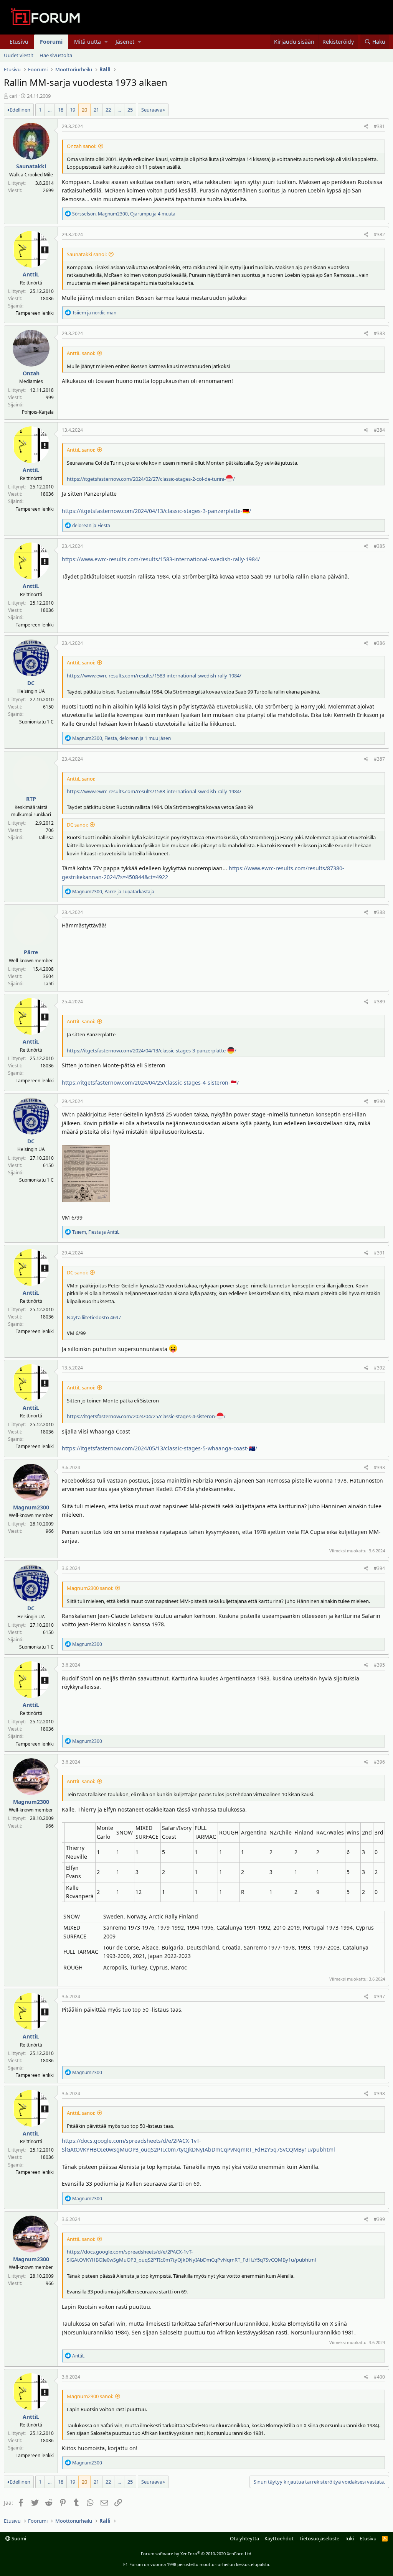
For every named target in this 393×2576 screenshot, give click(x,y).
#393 (379, 1467)
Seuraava (152, 110)
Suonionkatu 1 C (36, 722)
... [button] (50, 110)
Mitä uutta (88, 42)
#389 (379, 1002)
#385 (379, 546)
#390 (379, 1101)
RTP (31, 799)
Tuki (349, 2538)
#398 (379, 2094)
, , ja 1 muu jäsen (121, 738)
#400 (379, 2377)
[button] (106, 42)
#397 (379, 1997)
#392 (379, 1368)
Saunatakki (31, 166)
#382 (379, 234)
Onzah (31, 373)
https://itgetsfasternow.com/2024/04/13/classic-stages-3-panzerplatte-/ (152, 1050)
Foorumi (51, 42)
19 (73, 110)
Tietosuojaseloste (319, 2538)
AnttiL (31, 274)
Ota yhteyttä (244, 2538)
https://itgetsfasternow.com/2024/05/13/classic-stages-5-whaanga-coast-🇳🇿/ (159, 1448)
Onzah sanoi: (82, 146)
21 (96, 110)
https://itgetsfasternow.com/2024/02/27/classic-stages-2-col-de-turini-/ (151, 479)
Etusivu (19, 42)
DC (31, 683)
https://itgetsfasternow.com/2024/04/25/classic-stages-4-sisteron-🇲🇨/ (150, 1083)
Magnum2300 (31, 1507)
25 (130, 110)
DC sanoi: (77, 825)
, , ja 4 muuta (124, 214)
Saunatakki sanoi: (87, 254)
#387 (379, 759)
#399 (379, 2219)
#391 (379, 1253)
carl (13, 96)
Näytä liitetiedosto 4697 (94, 1317)
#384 (379, 430)
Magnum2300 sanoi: (90, 1588)
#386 (379, 643)
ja (94, 313)
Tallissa (46, 838)
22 (108, 110)
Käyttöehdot (279, 2538)
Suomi (18, 2538)
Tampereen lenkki (35, 313)
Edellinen (20, 110)
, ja (113, 892)
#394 (379, 1568)
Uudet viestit (19, 55)
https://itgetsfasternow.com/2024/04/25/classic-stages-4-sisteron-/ (146, 1416)
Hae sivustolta (56, 55)
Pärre (31, 952)
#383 (379, 333)
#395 (379, 1665)
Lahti (49, 984)
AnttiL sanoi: (81, 353)
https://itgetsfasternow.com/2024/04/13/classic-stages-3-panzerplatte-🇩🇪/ (156, 511)
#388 (379, 912)
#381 (379, 126)
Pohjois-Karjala (38, 412)
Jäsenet (125, 42)
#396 (379, 1762)
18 (61, 110)
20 (84, 110)
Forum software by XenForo (197, 2554)
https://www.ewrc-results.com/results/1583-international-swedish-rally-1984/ (161, 559)
